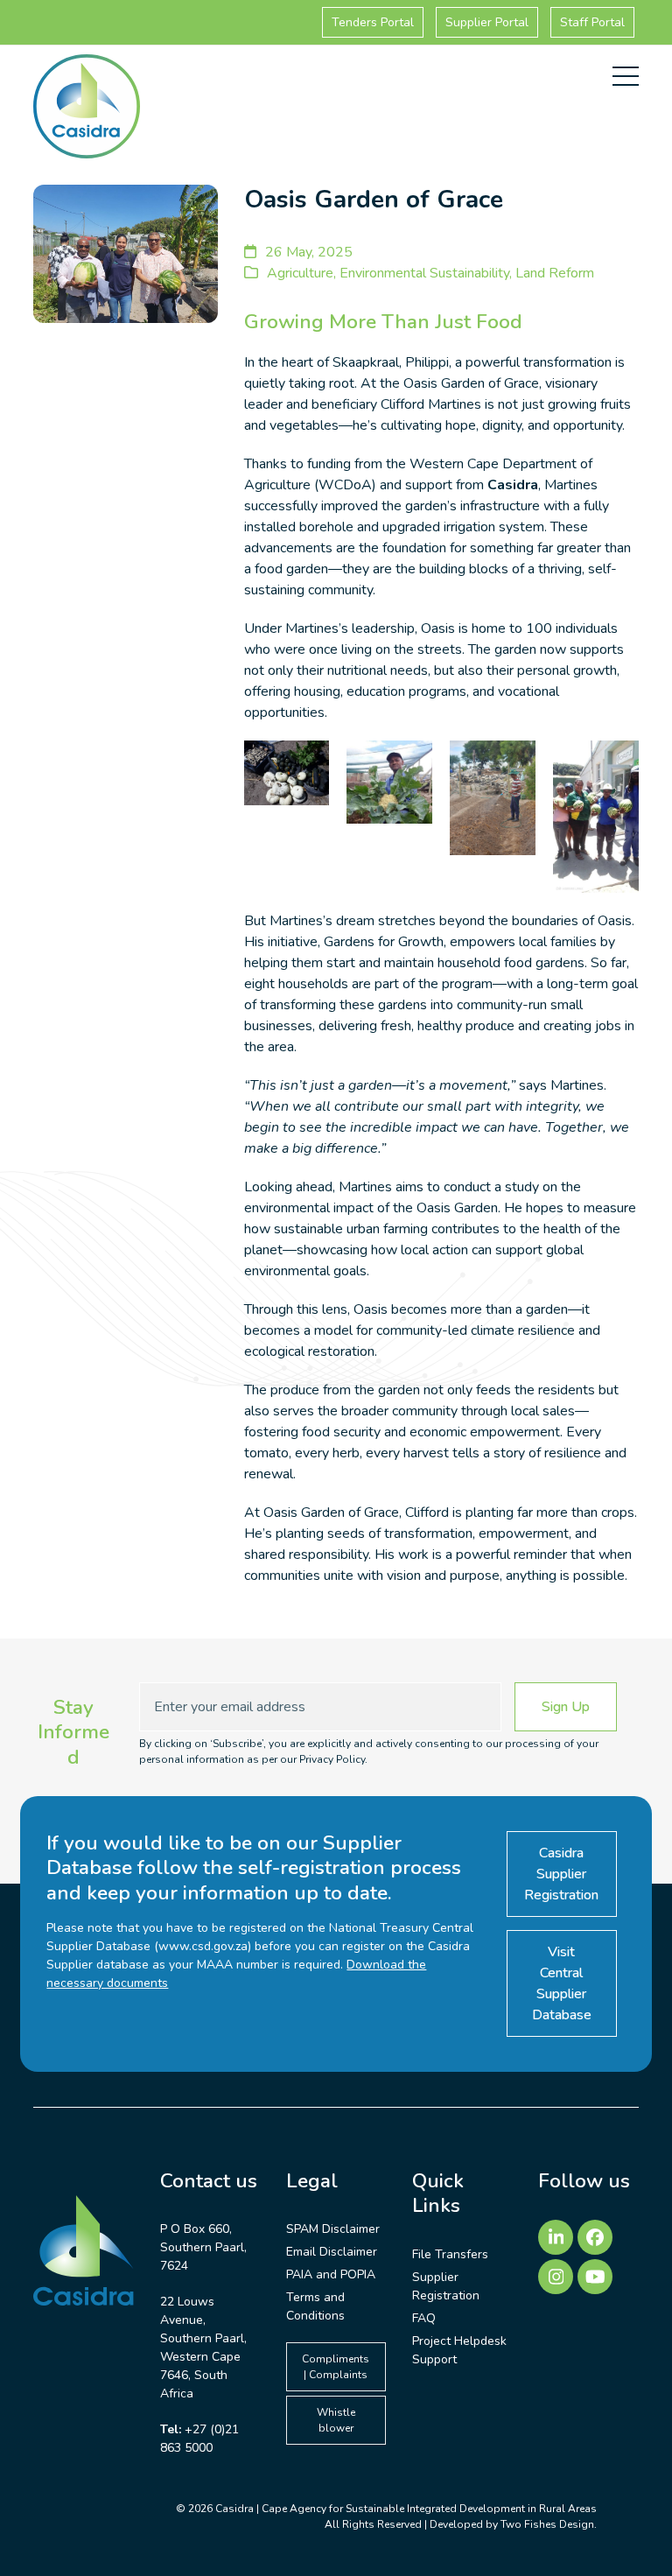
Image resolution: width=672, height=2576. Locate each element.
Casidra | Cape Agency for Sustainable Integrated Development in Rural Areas (406, 2509)
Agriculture (300, 273)
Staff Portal (592, 22)
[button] (626, 76)
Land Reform (555, 273)
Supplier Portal (487, 22)
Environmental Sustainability (424, 273)
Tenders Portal (373, 22)
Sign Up (566, 1707)
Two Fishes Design (547, 2524)
